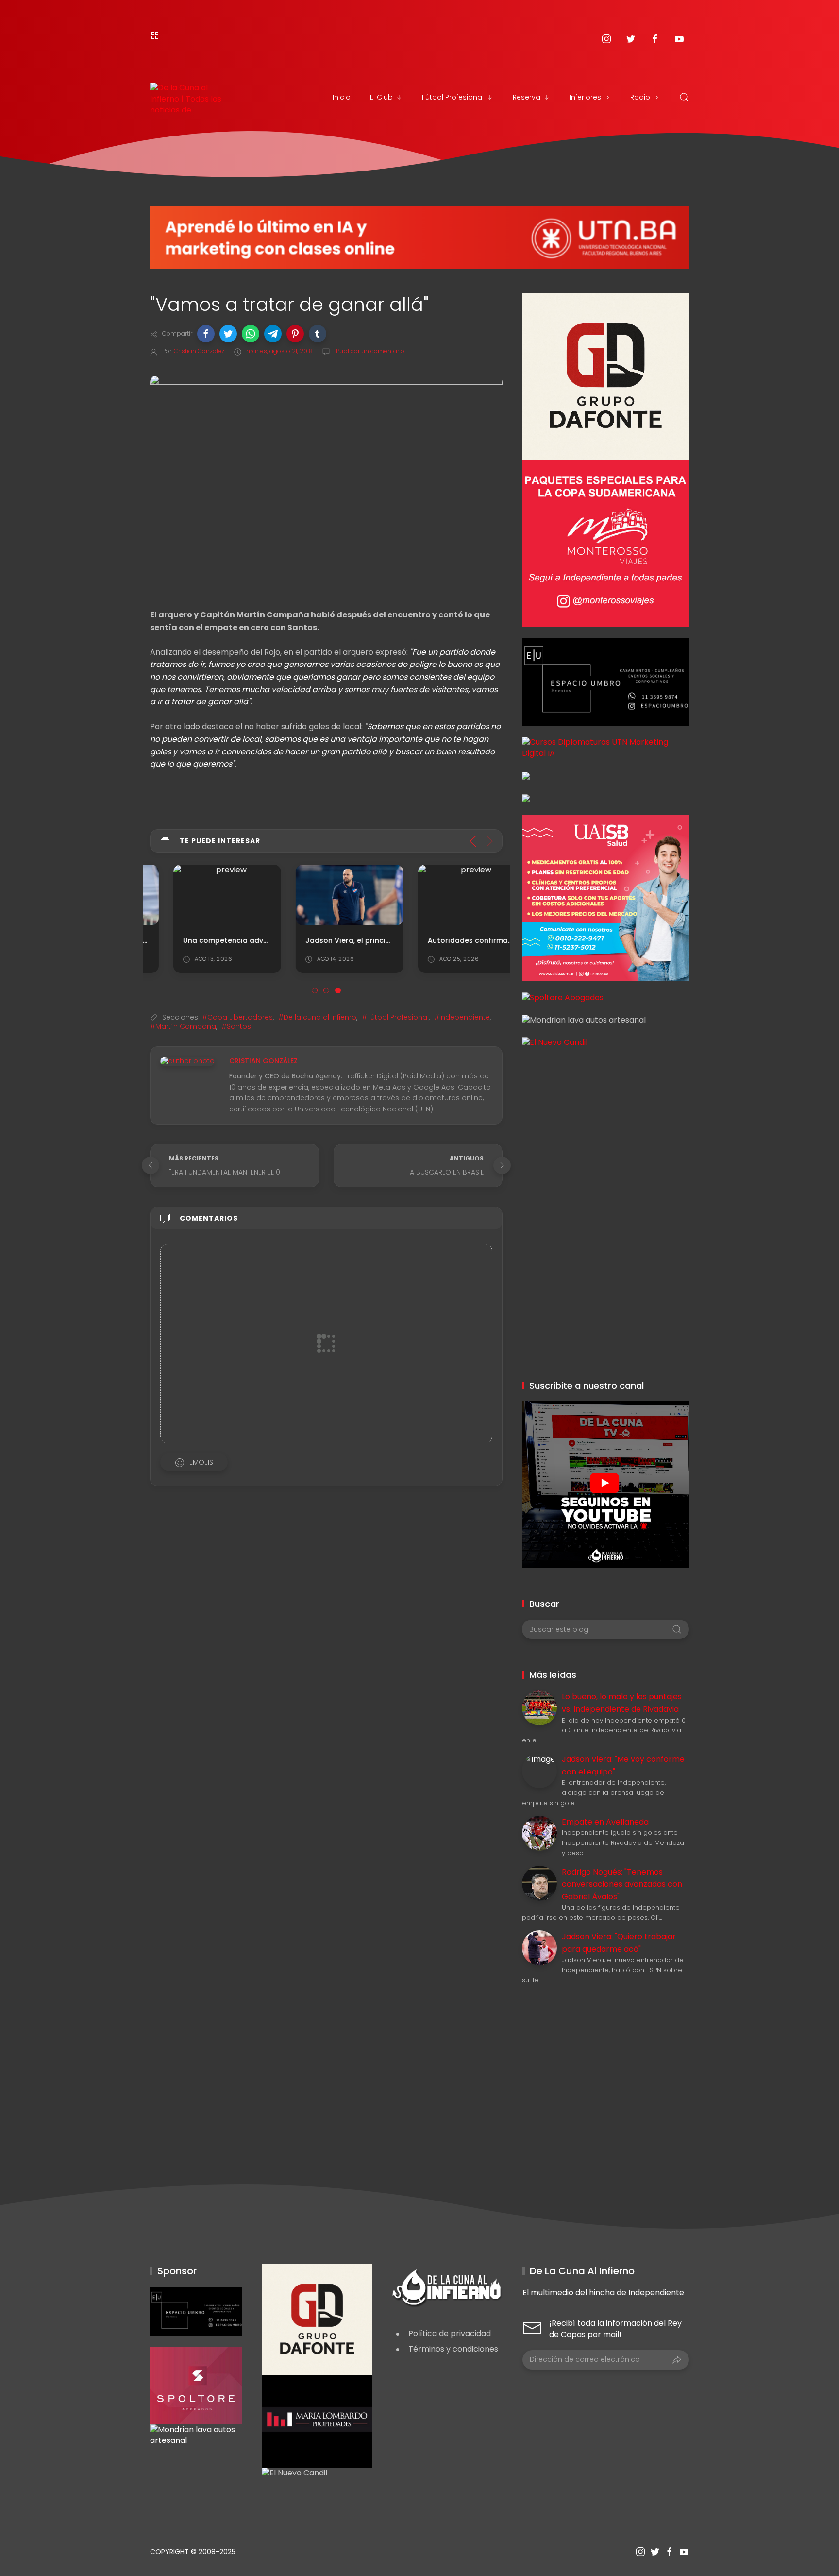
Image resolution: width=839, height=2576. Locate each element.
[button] (206, 334)
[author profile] (187, 1061)
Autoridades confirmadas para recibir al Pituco (491, 940)
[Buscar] (684, 97)
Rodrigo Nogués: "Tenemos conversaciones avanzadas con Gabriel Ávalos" (622, 1884)
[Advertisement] (605, 1116)
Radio (640, 97)
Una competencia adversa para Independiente (245, 940)
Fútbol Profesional (453, 97)
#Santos (236, 1026)
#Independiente (462, 1017)
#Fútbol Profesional (395, 1017)
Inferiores (585, 97)
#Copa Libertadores (237, 1017)
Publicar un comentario (369, 351)
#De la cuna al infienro (317, 1017)
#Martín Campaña (183, 1026)
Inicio (342, 97)
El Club (381, 97)
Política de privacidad (450, 2333)
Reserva (527, 97)
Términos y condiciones (453, 2349)
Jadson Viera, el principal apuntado (347, 940)
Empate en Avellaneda (605, 1822)
